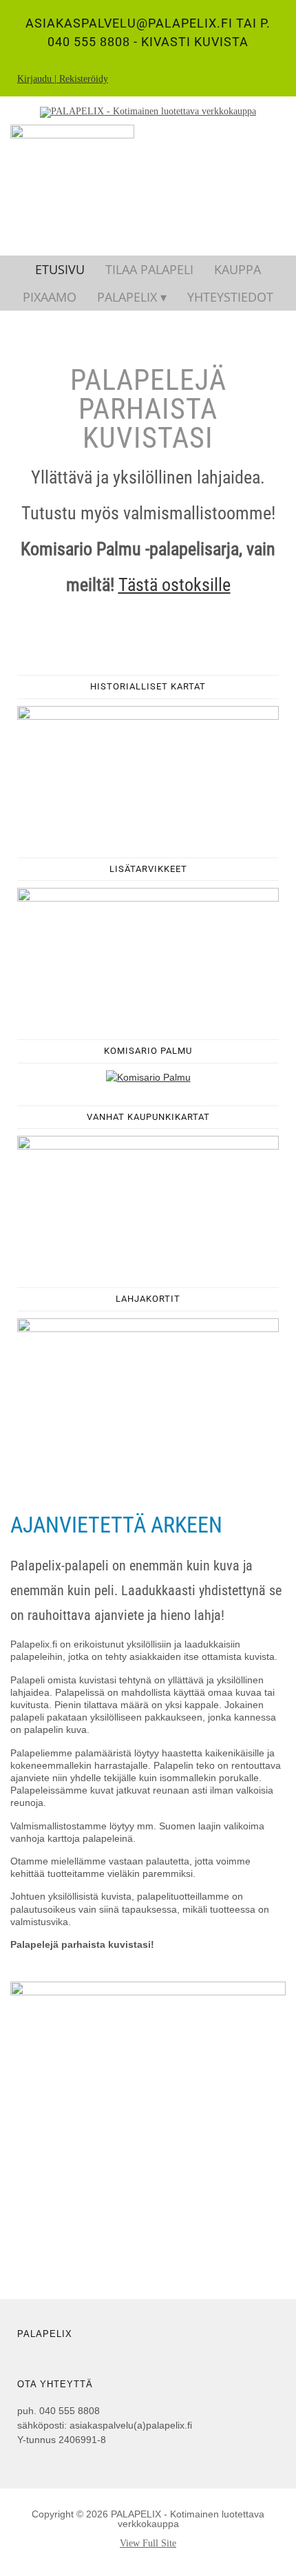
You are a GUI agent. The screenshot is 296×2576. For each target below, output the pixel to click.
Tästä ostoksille (175, 585)
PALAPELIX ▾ (132, 297)
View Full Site (148, 2543)
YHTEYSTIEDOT (230, 297)
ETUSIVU (60, 269)
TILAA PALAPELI (149, 269)
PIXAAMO (50, 297)
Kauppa (237, 269)
